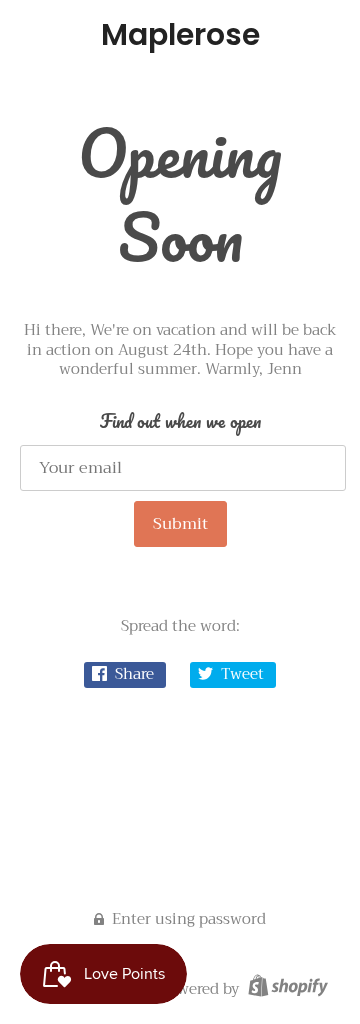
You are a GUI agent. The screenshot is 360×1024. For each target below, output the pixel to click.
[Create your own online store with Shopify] (285, 989)
